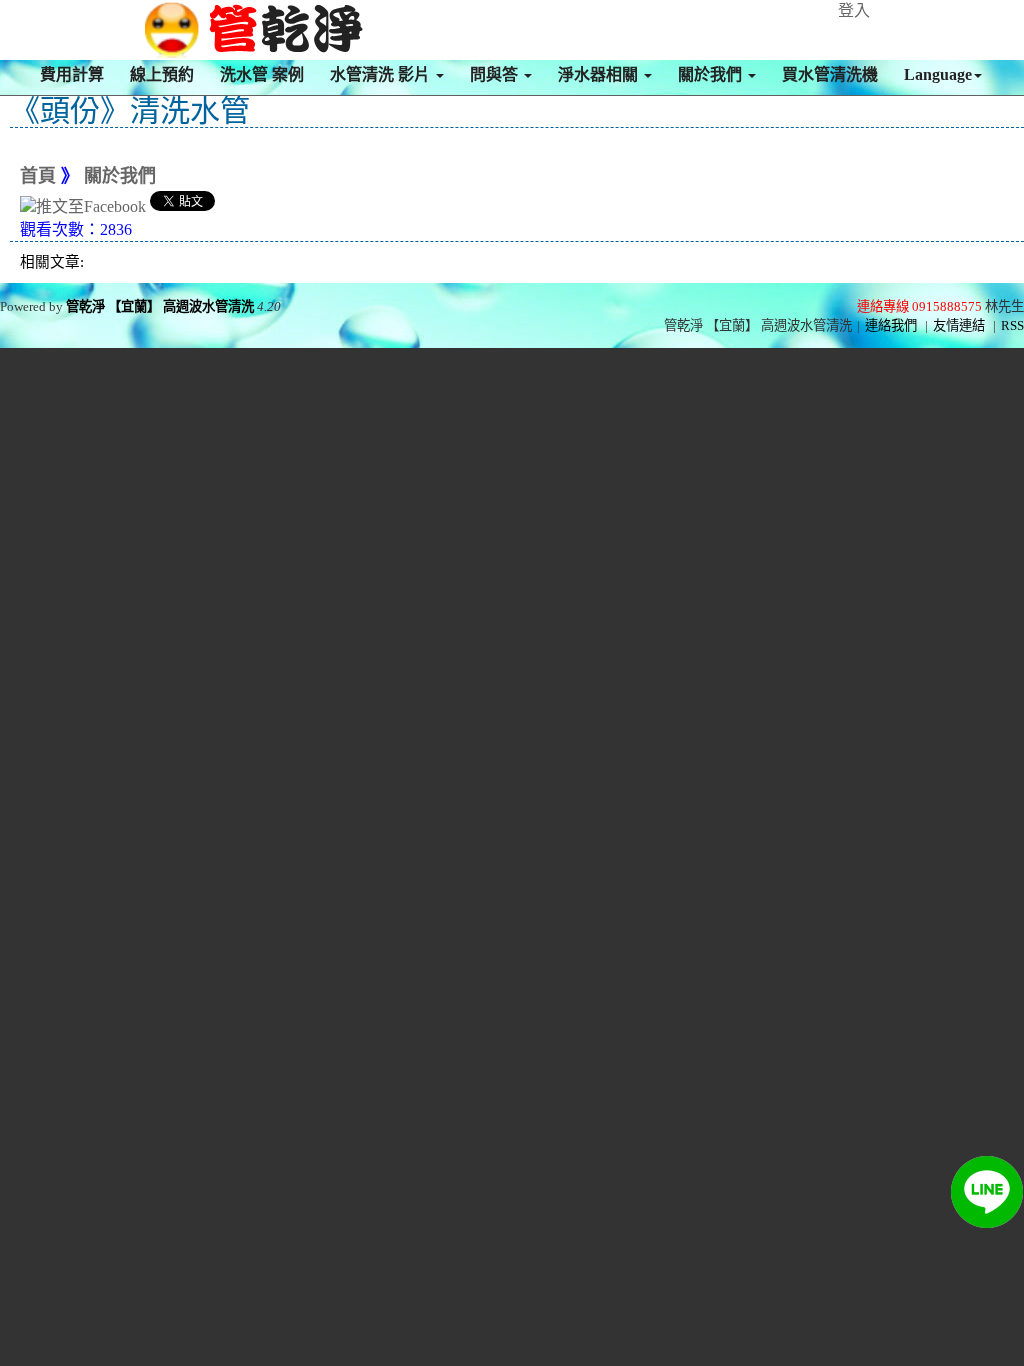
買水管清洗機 (830, 74)
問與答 (496, 74)
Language (938, 74)
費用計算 (72, 74)
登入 (854, 10)
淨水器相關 (600, 74)
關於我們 (712, 74)
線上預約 (162, 74)
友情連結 (959, 325)
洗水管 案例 (262, 74)
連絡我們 (891, 325)
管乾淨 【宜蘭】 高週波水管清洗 (160, 306)
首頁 (38, 176)
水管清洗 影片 (382, 74)
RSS (1012, 325)
